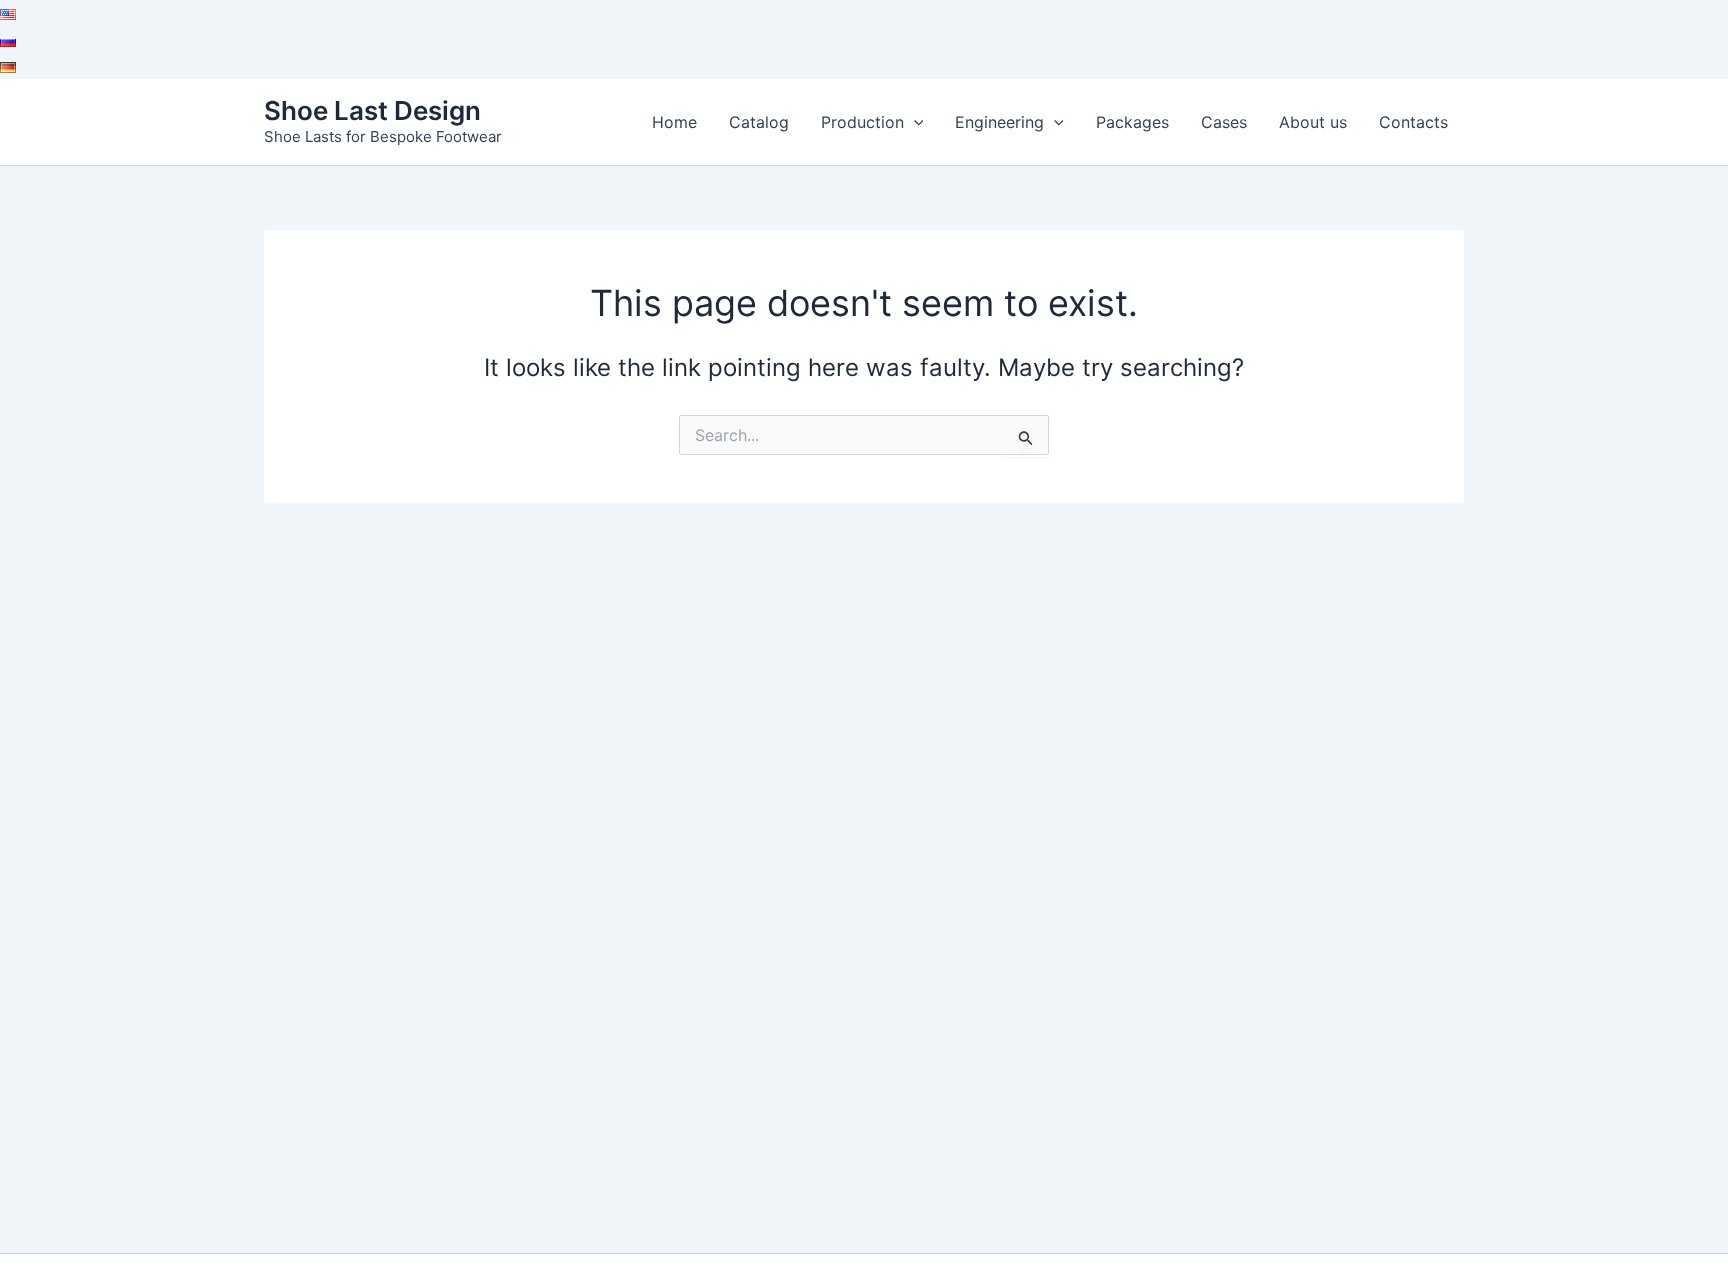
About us (1313, 123)
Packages (1132, 123)
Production (862, 123)
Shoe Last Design (372, 110)
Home (674, 123)
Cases (1224, 123)
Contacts (1413, 123)
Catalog (759, 123)
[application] (914, 123)
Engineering (999, 123)
